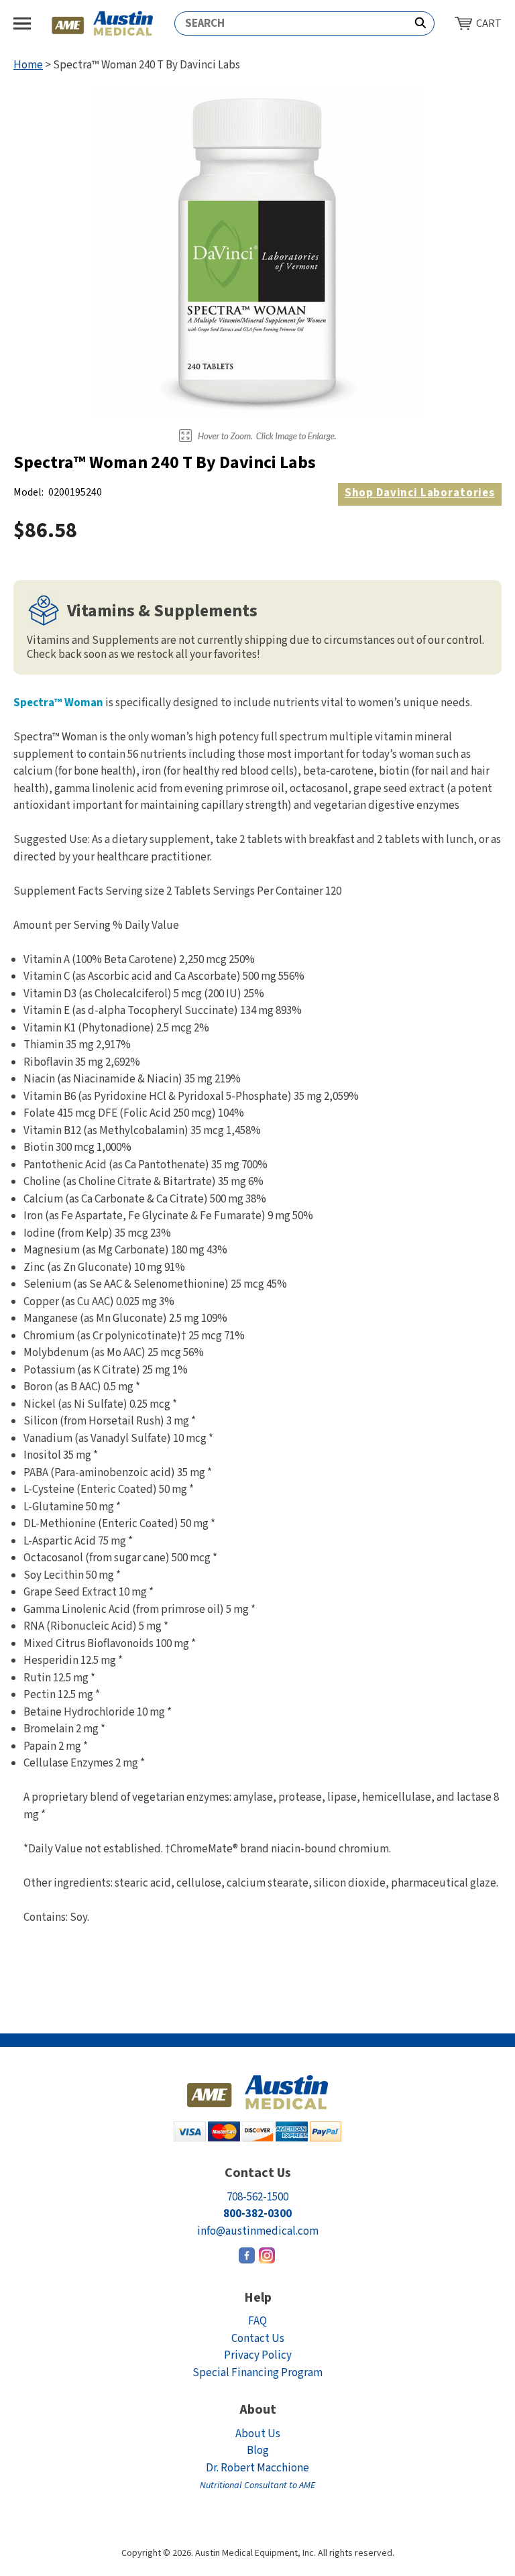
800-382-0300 (257, 2214)
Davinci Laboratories (420, 493)
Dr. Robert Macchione (257, 2476)
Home (28, 65)
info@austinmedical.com (258, 2231)
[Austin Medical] (103, 23)
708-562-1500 (257, 2197)
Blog (258, 2451)
